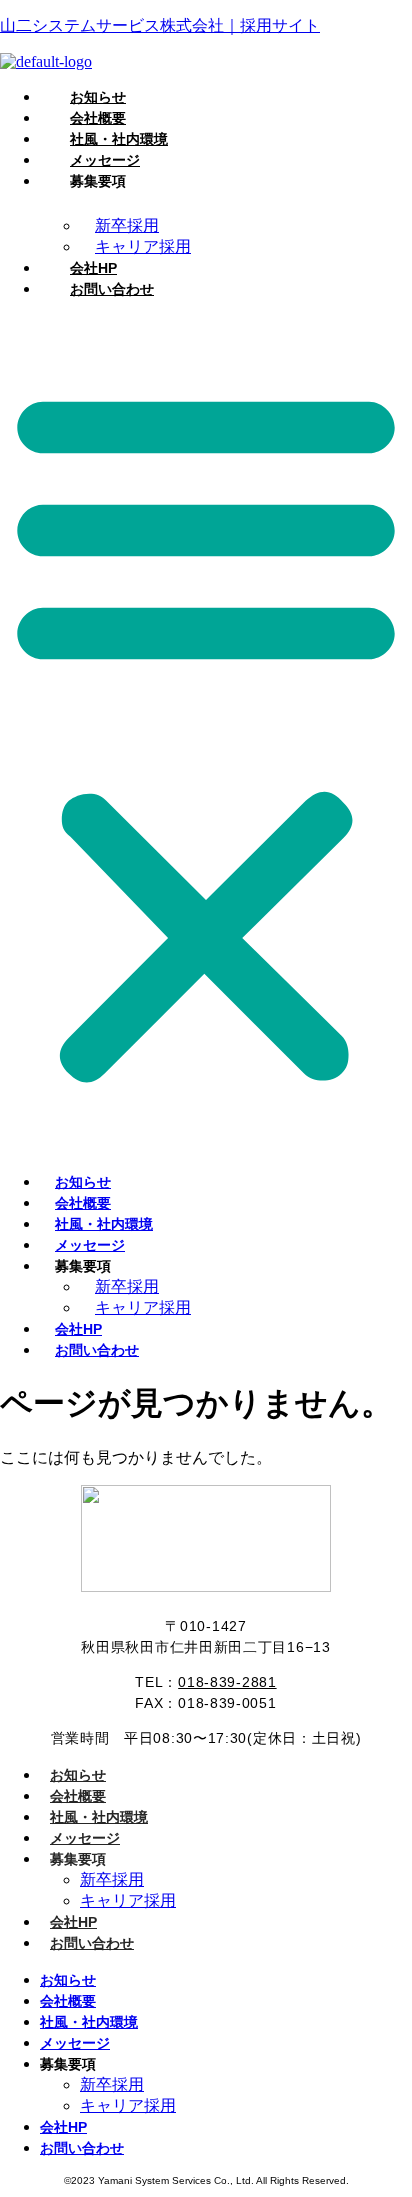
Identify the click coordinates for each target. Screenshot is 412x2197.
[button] (206, 732)
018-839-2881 (227, 1682)
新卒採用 (112, 1879)
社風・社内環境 (99, 1817)
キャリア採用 (143, 1307)
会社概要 (78, 1796)
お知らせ (78, 1775)
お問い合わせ (112, 289)
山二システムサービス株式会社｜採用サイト (160, 25)
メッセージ (85, 1838)
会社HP (73, 1922)
